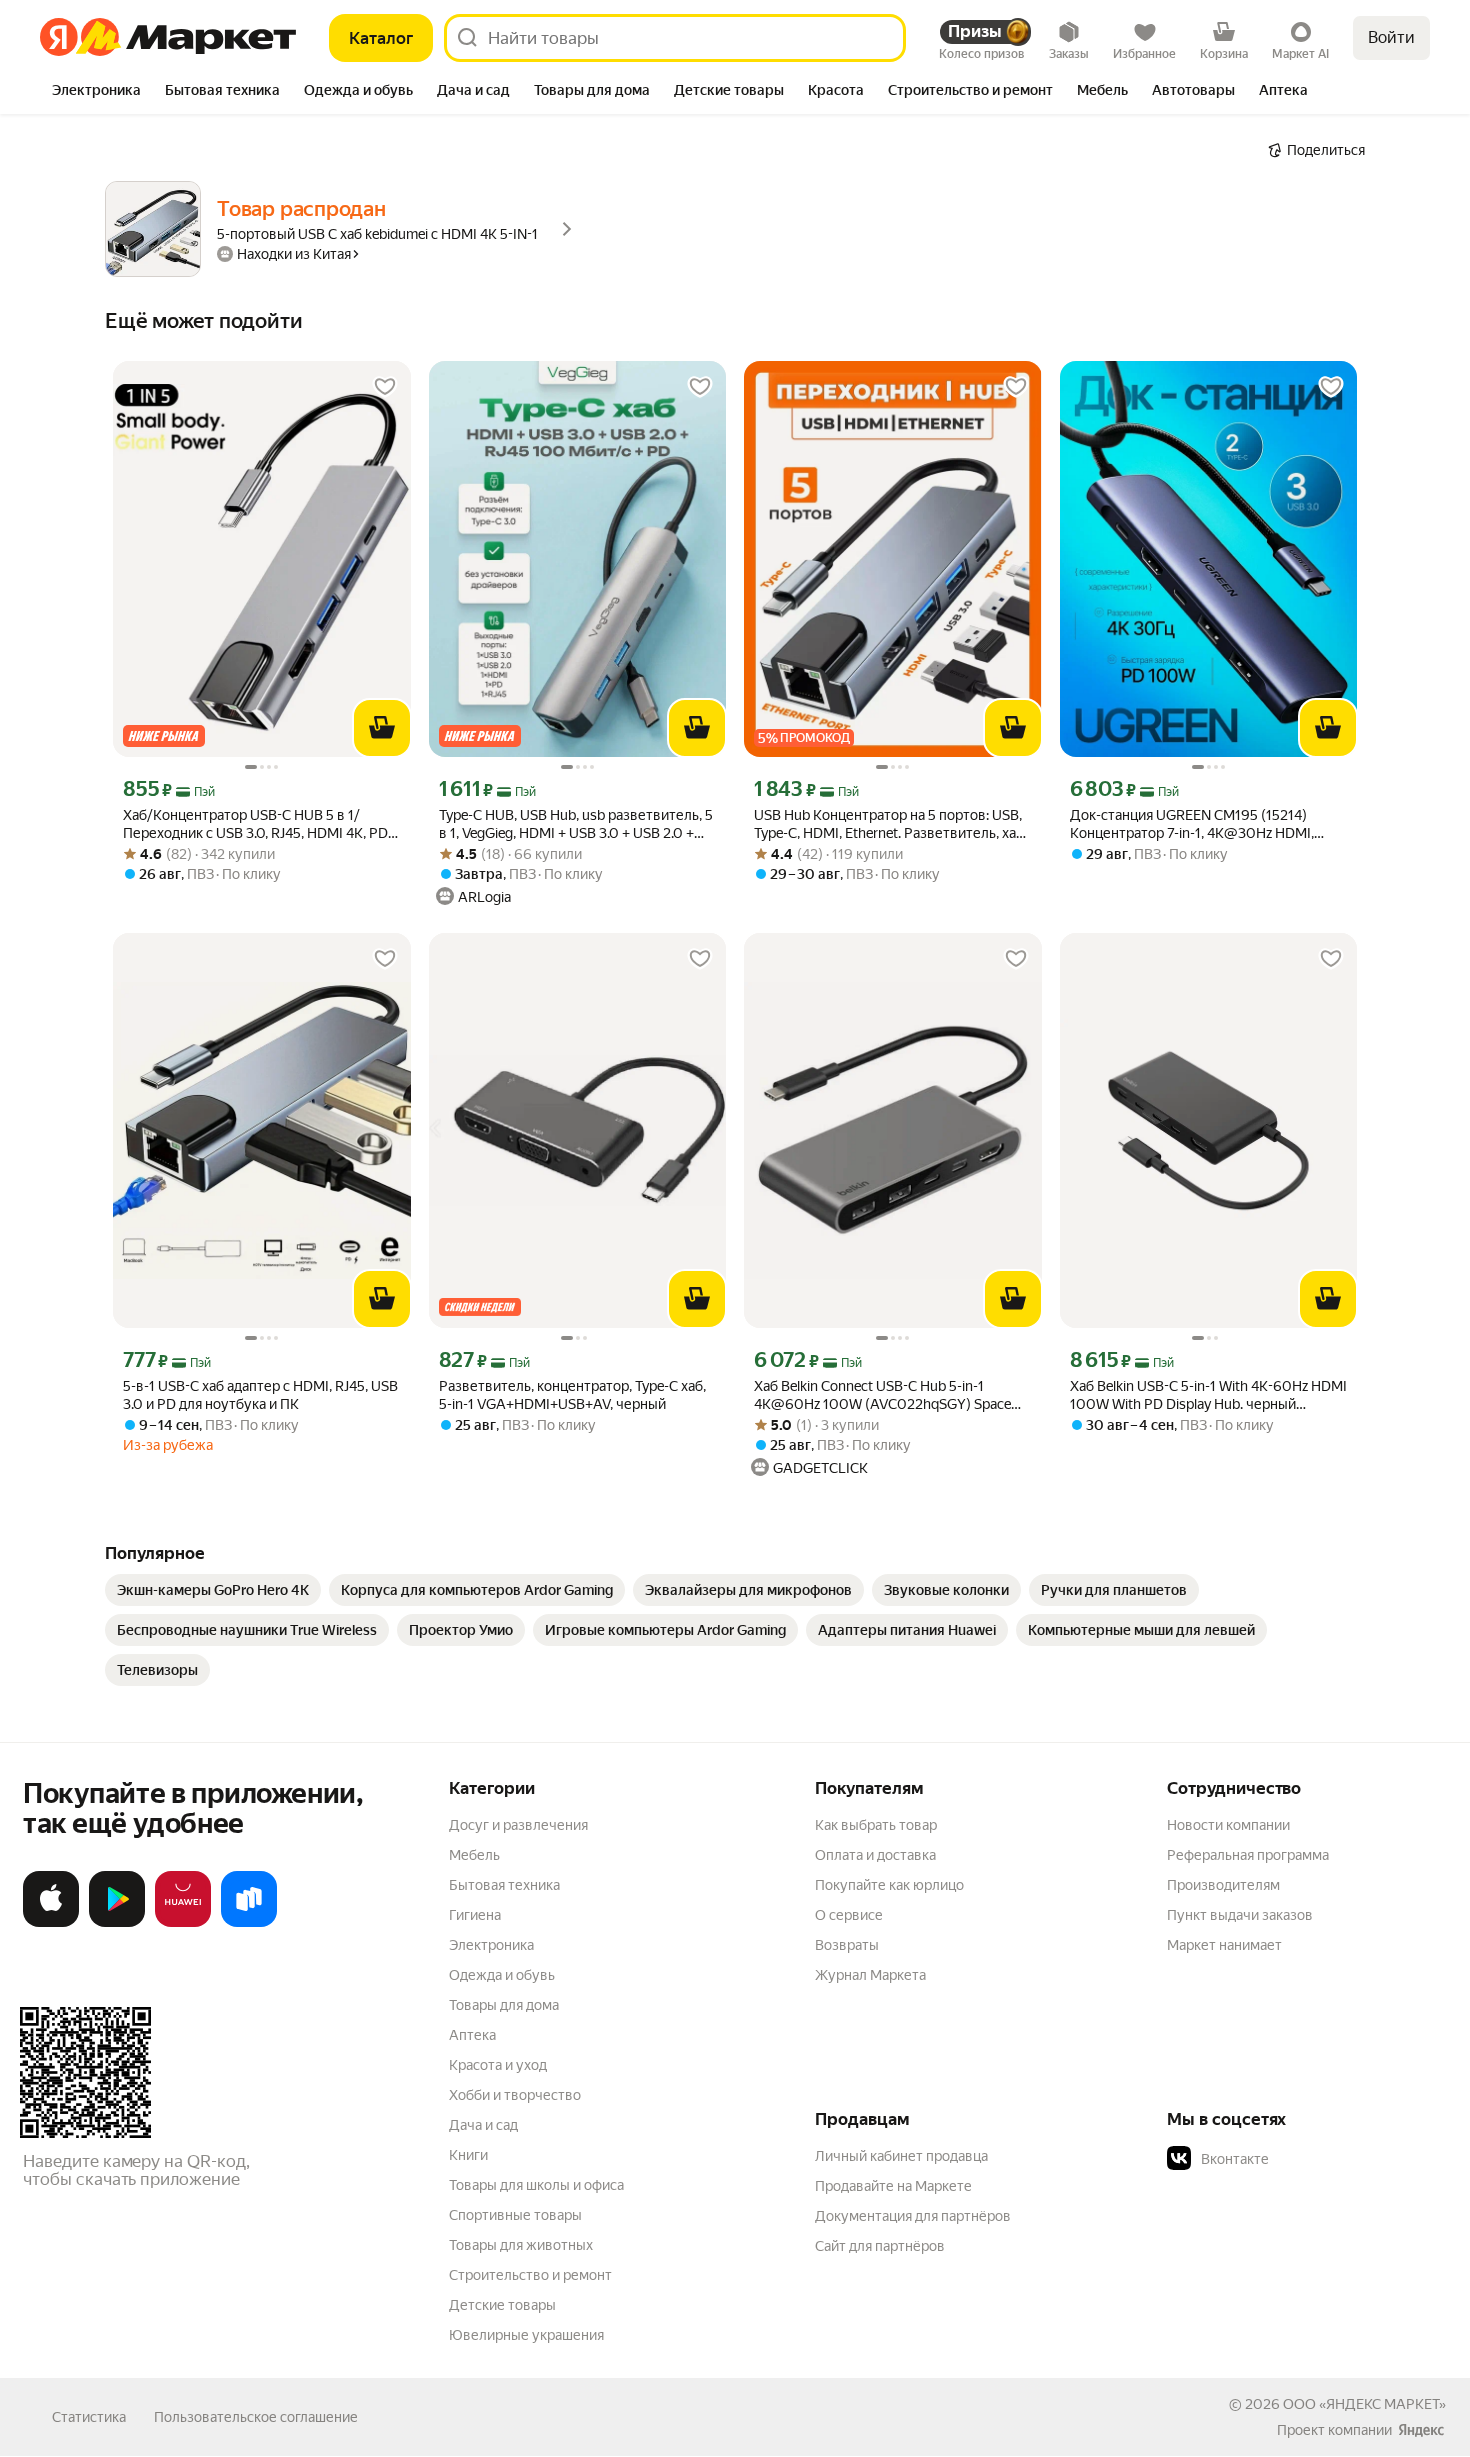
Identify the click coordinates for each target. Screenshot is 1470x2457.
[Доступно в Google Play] (117, 1923)
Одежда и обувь (502, 1975)
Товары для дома (504, 2005)
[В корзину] (382, 728)
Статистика (89, 2417)
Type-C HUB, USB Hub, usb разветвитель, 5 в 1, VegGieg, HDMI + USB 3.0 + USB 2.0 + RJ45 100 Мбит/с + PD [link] (576, 824)
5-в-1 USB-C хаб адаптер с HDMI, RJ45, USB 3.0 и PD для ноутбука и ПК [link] (260, 1395)
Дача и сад (483, 2125)
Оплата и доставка (875, 1855)
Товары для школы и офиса (536, 2185)
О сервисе (849, 1915)
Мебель (474, 1855)
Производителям (1223, 1885)
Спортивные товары (515, 2215)
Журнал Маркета (870, 1975)
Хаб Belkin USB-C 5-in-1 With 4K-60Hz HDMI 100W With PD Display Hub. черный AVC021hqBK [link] (1208, 1395)
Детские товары (502, 2305)
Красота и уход (498, 2065)
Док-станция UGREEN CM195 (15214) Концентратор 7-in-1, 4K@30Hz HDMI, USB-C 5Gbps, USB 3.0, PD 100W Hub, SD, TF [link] (1201, 824)
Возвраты (847, 1945)
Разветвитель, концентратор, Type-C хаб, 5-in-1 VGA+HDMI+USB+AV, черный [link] (572, 1395)
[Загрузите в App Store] (51, 1923)
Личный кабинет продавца (901, 2156)
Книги (468, 2155)
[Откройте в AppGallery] (183, 1923)
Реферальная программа (1248, 1855)
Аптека (472, 2035)
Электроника (491, 1945)
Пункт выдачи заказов (1240, 1915)
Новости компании (1228, 1825)
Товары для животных (521, 2245)
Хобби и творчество (515, 2095)
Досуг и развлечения (518, 1825)
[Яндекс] (1421, 2430)
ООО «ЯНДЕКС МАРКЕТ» (1364, 2404)
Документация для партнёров (913, 2216)
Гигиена (475, 1915)
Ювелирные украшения (526, 2335)
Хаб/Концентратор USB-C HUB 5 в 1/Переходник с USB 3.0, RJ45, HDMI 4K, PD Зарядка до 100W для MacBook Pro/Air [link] (255, 824)
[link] (213, 1590)
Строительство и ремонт (530, 2275)
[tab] (96, 92)
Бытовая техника (504, 1885)
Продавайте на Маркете (893, 2186)
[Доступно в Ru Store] (249, 1923)
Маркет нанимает (1224, 1945)
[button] (1307, 2159)
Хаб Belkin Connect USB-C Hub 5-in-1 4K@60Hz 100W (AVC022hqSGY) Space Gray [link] (882, 1395)
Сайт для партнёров (880, 2246)
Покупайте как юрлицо (889, 1885)
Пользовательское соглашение (256, 2417)
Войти (1391, 37)
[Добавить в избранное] (385, 387)
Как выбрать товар (876, 1825)
